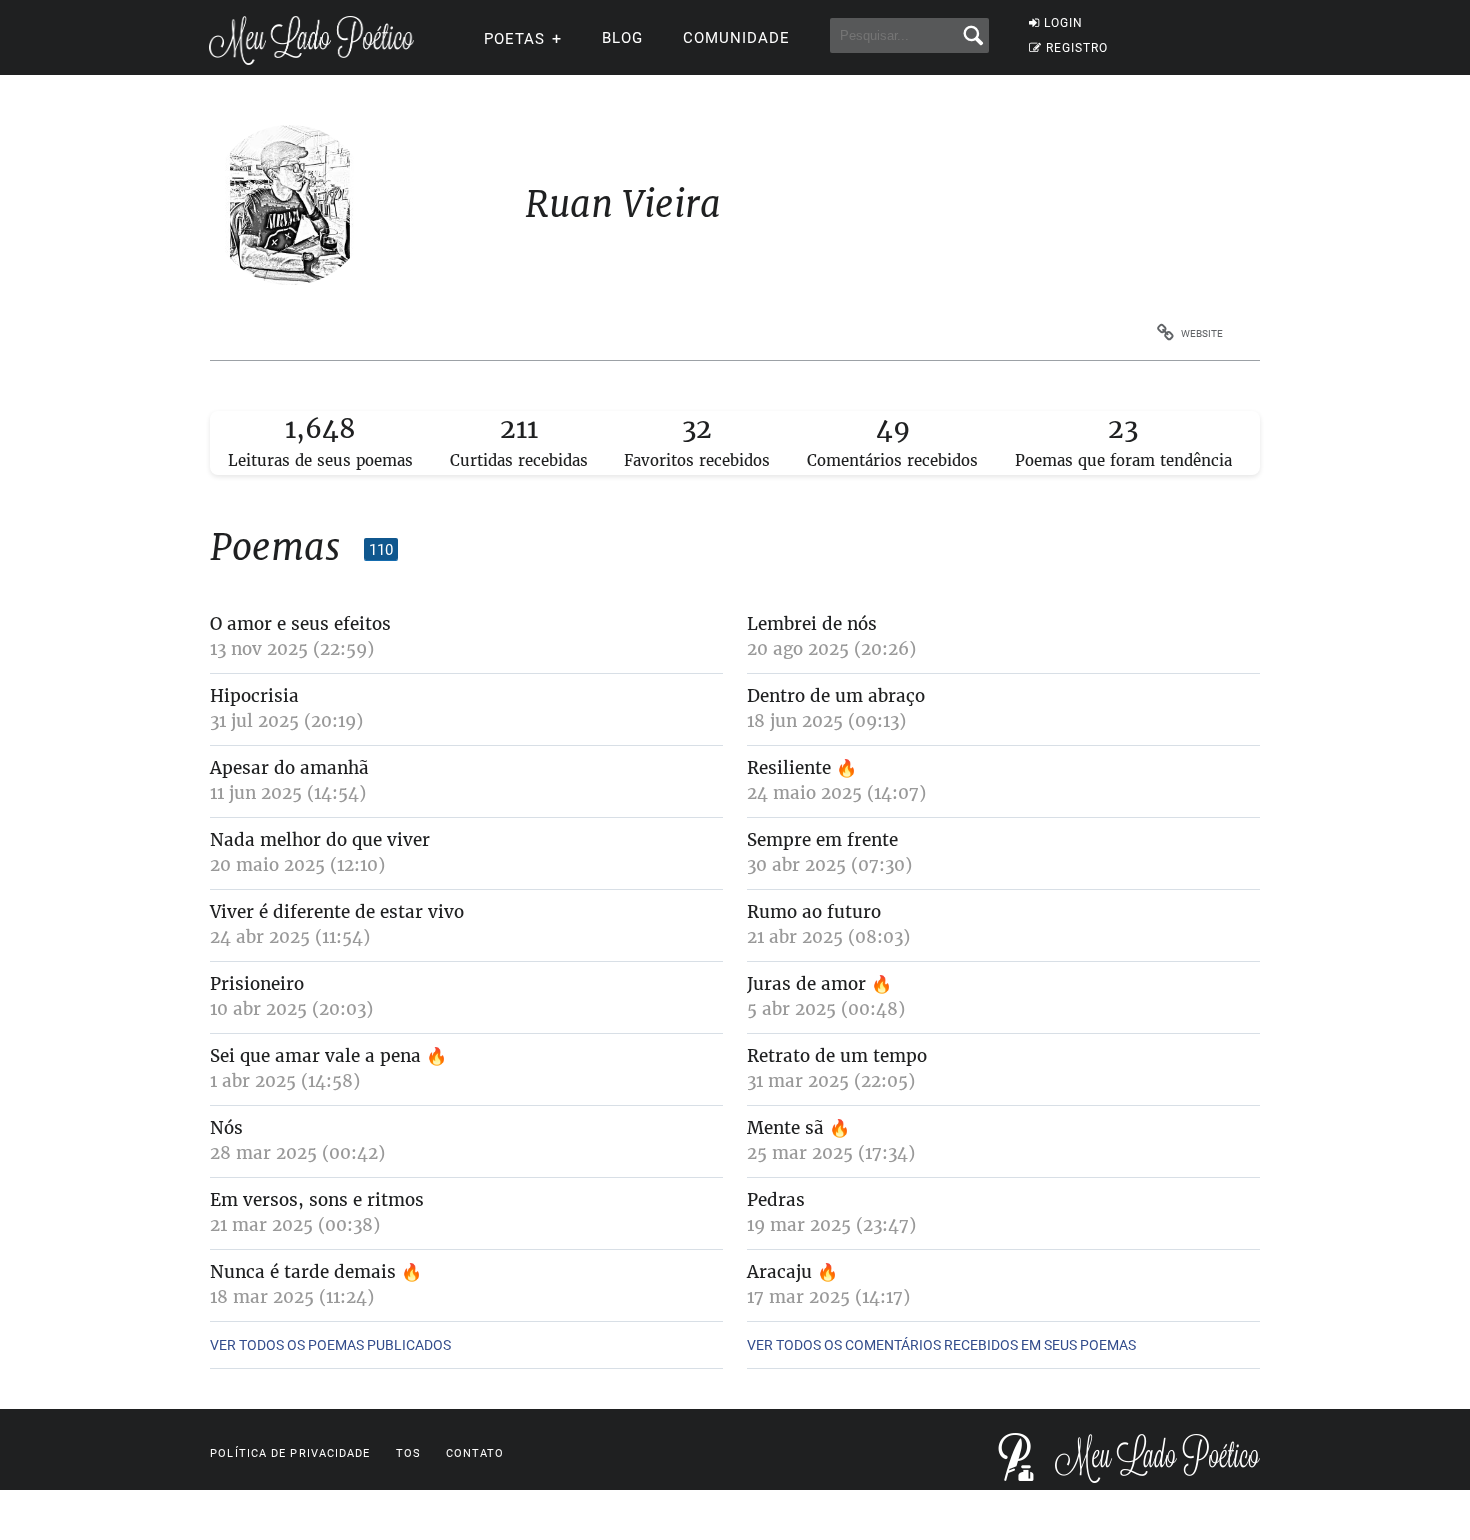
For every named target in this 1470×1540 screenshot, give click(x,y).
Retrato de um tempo (837, 1056)
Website (1202, 333)
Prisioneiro (257, 984)
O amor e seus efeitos (300, 624)
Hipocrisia (254, 696)
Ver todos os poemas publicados (330, 1345)
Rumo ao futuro (814, 912)
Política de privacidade (290, 1453)
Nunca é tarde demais (305, 1272)
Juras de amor (809, 984)
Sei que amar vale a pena (318, 1056)
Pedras (776, 1200)
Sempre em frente (822, 840)
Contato (475, 1453)
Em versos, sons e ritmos (317, 1200)
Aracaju (782, 1272)
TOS (408, 1453)
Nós (226, 1128)
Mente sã (788, 1128)
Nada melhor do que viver (323, 840)
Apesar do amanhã (289, 768)
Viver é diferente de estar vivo (337, 912)
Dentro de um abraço (836, 696)
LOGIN (1063, 23)
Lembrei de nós (812, 624)
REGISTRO (1077, 48)
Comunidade (736, 38)
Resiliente (789, 768)
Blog (622, 38)
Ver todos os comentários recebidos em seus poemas (941, 1345)
